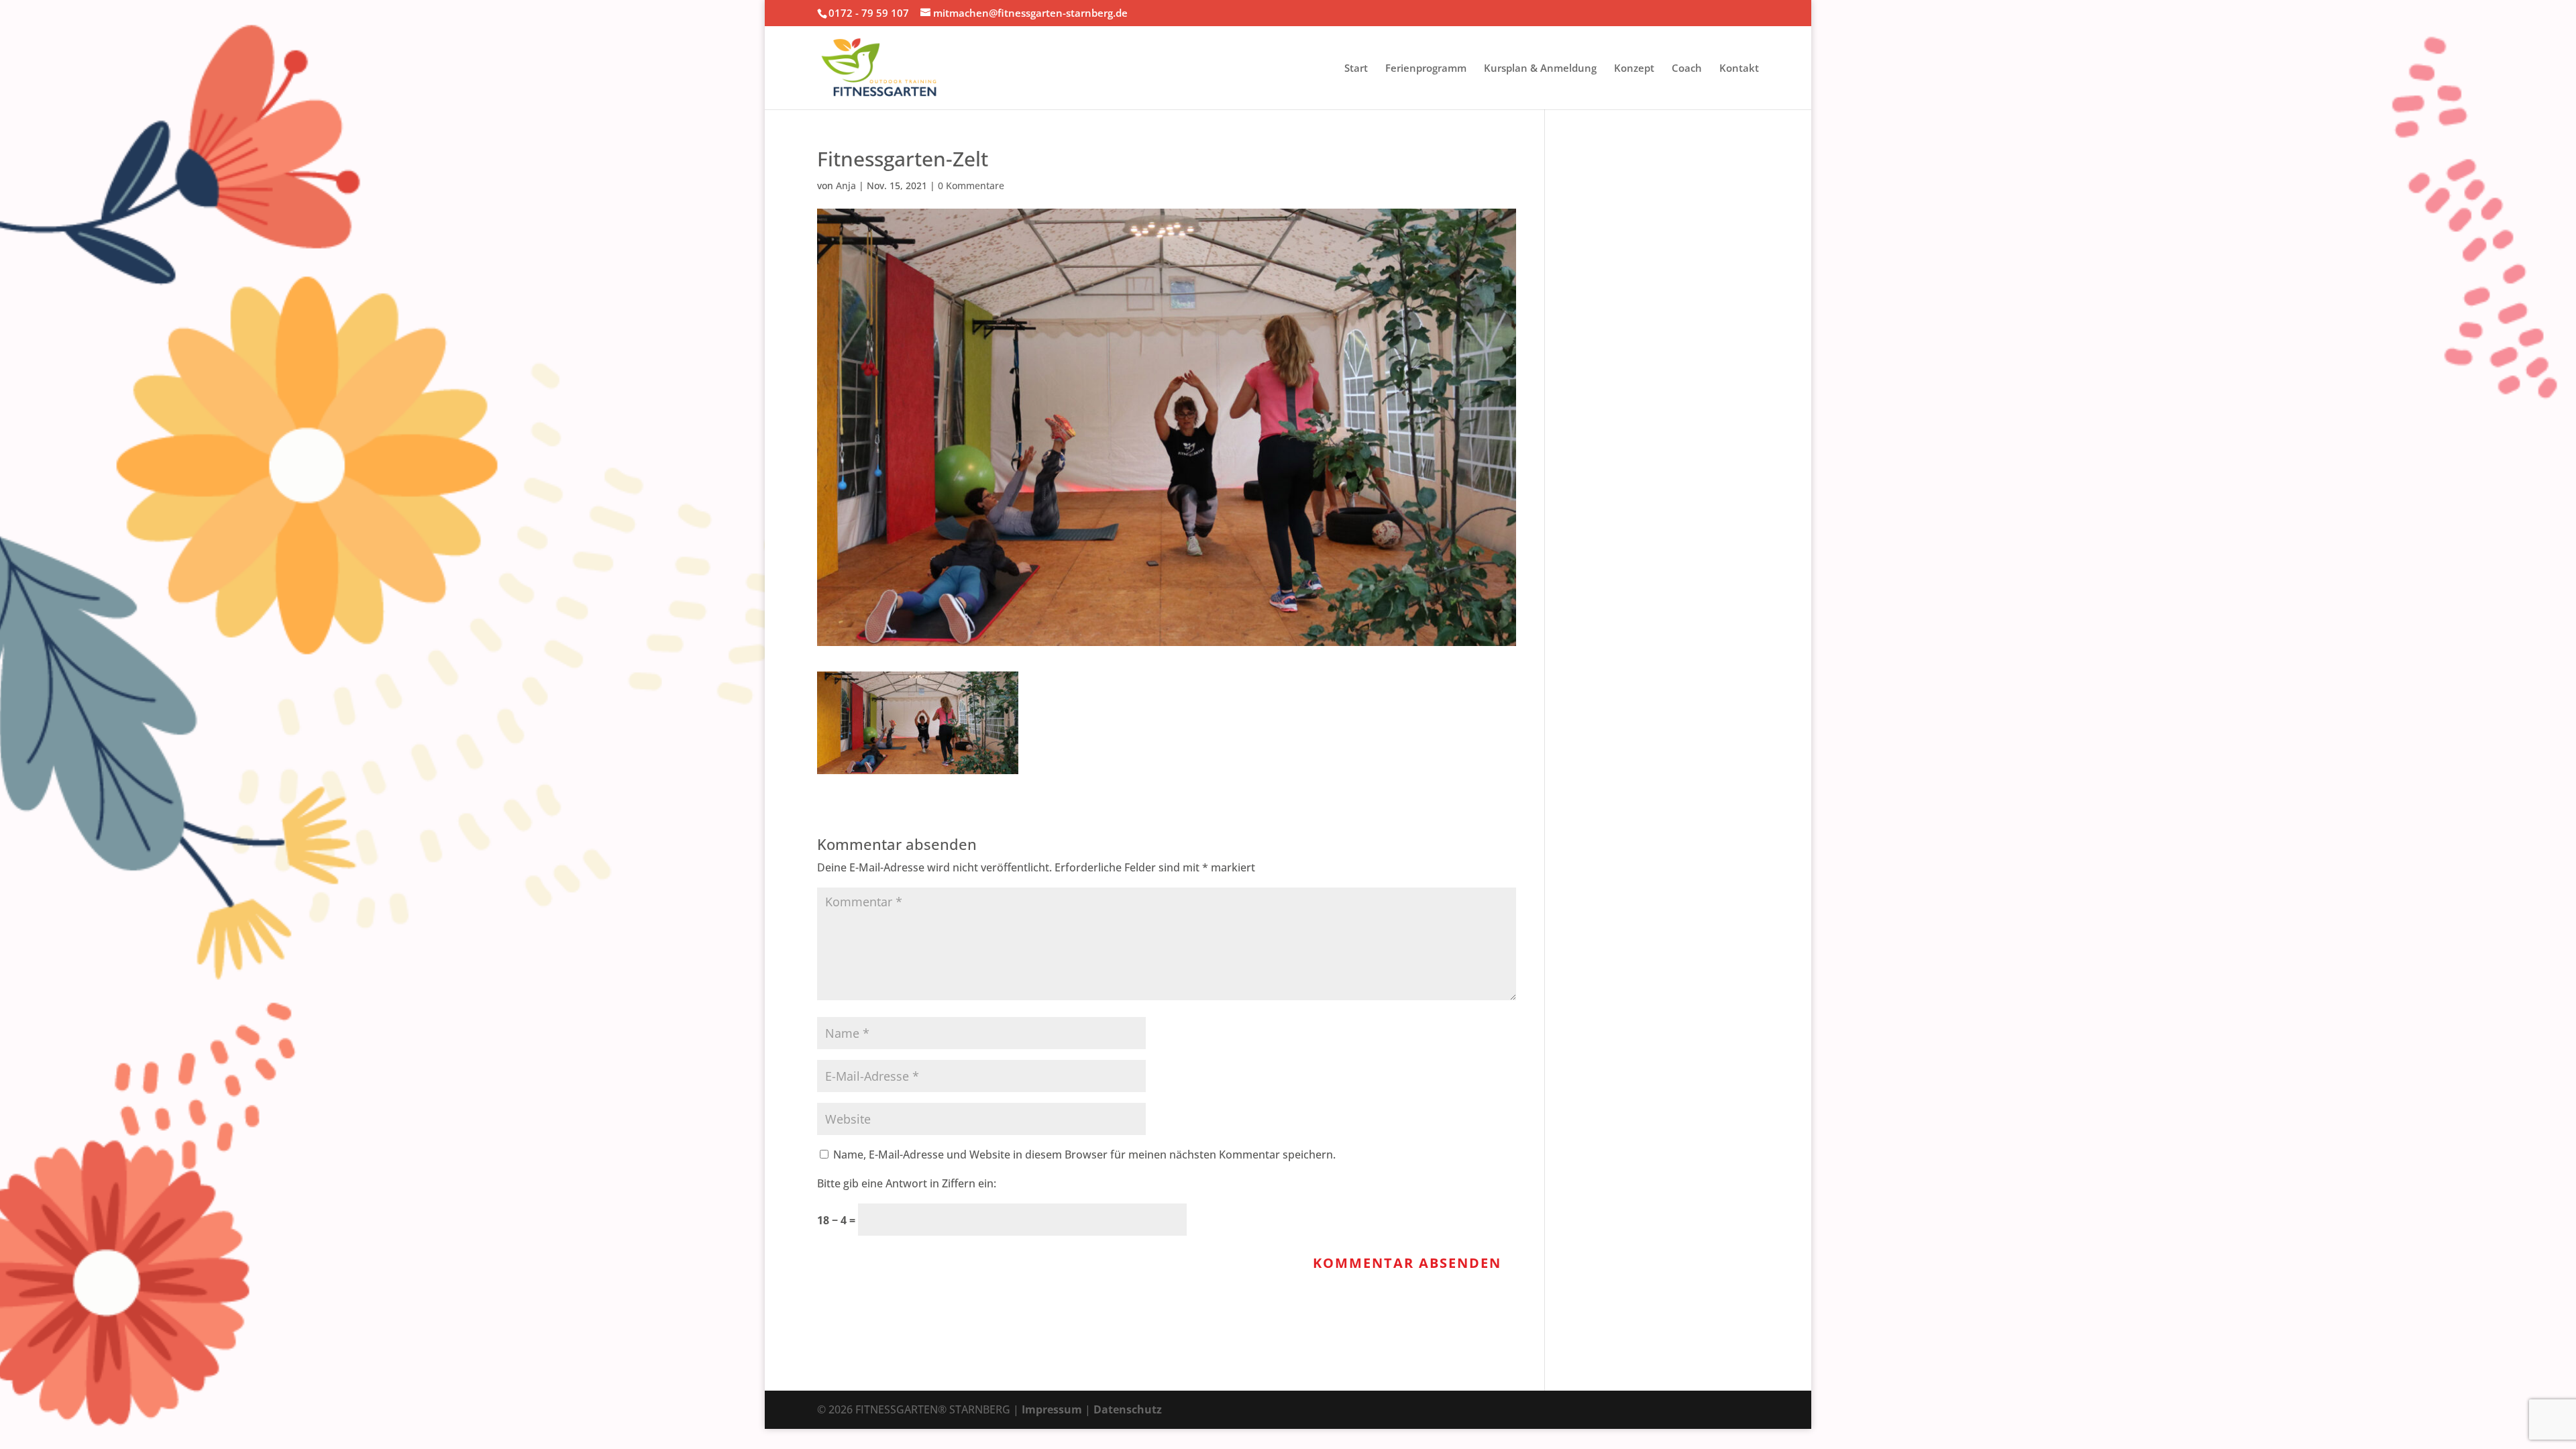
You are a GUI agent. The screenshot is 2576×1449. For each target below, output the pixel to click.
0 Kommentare (971, 185)
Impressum (1052, 1409)
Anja (846, 185)
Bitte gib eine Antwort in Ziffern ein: (907, 1183)
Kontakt (1739, 69)
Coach (1687, 69)
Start (1356, 69)
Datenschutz (1128, 1409)
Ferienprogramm (1426, 69)
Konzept (1634, 69)
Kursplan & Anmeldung (1540, 69)
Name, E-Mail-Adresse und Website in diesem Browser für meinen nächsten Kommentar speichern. (1084, 1155)
